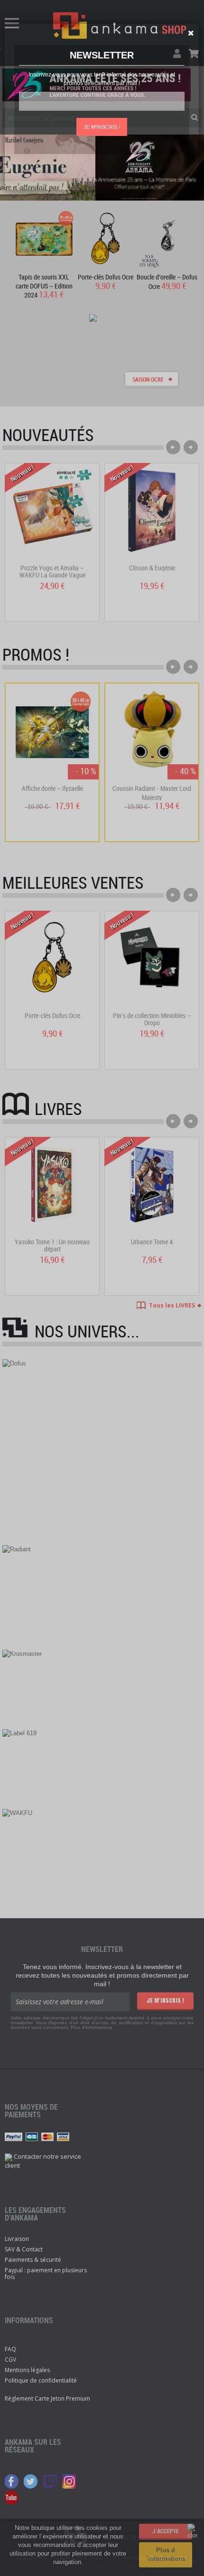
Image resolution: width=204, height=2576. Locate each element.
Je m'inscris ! (102, 127)
